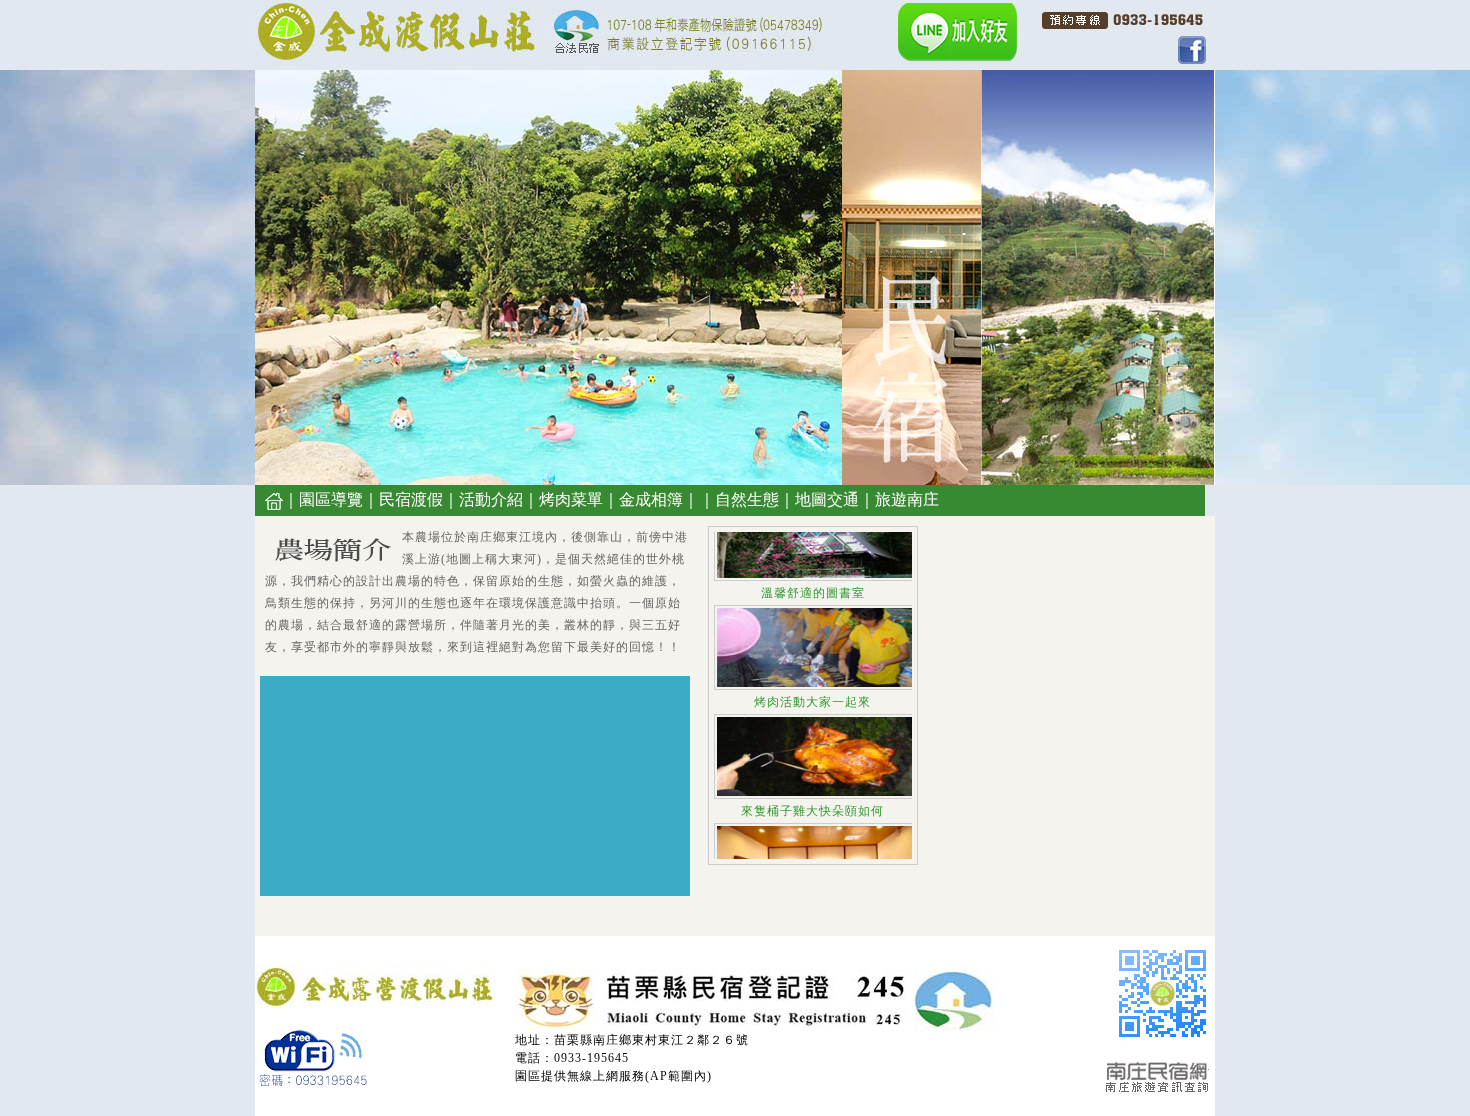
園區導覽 (331, 499)
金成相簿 (651, 499)
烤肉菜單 (571, 499)
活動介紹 (491, 499)
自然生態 (747, 499)
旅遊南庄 (907, 499)
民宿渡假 (411, 499)
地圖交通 (827, 499)
